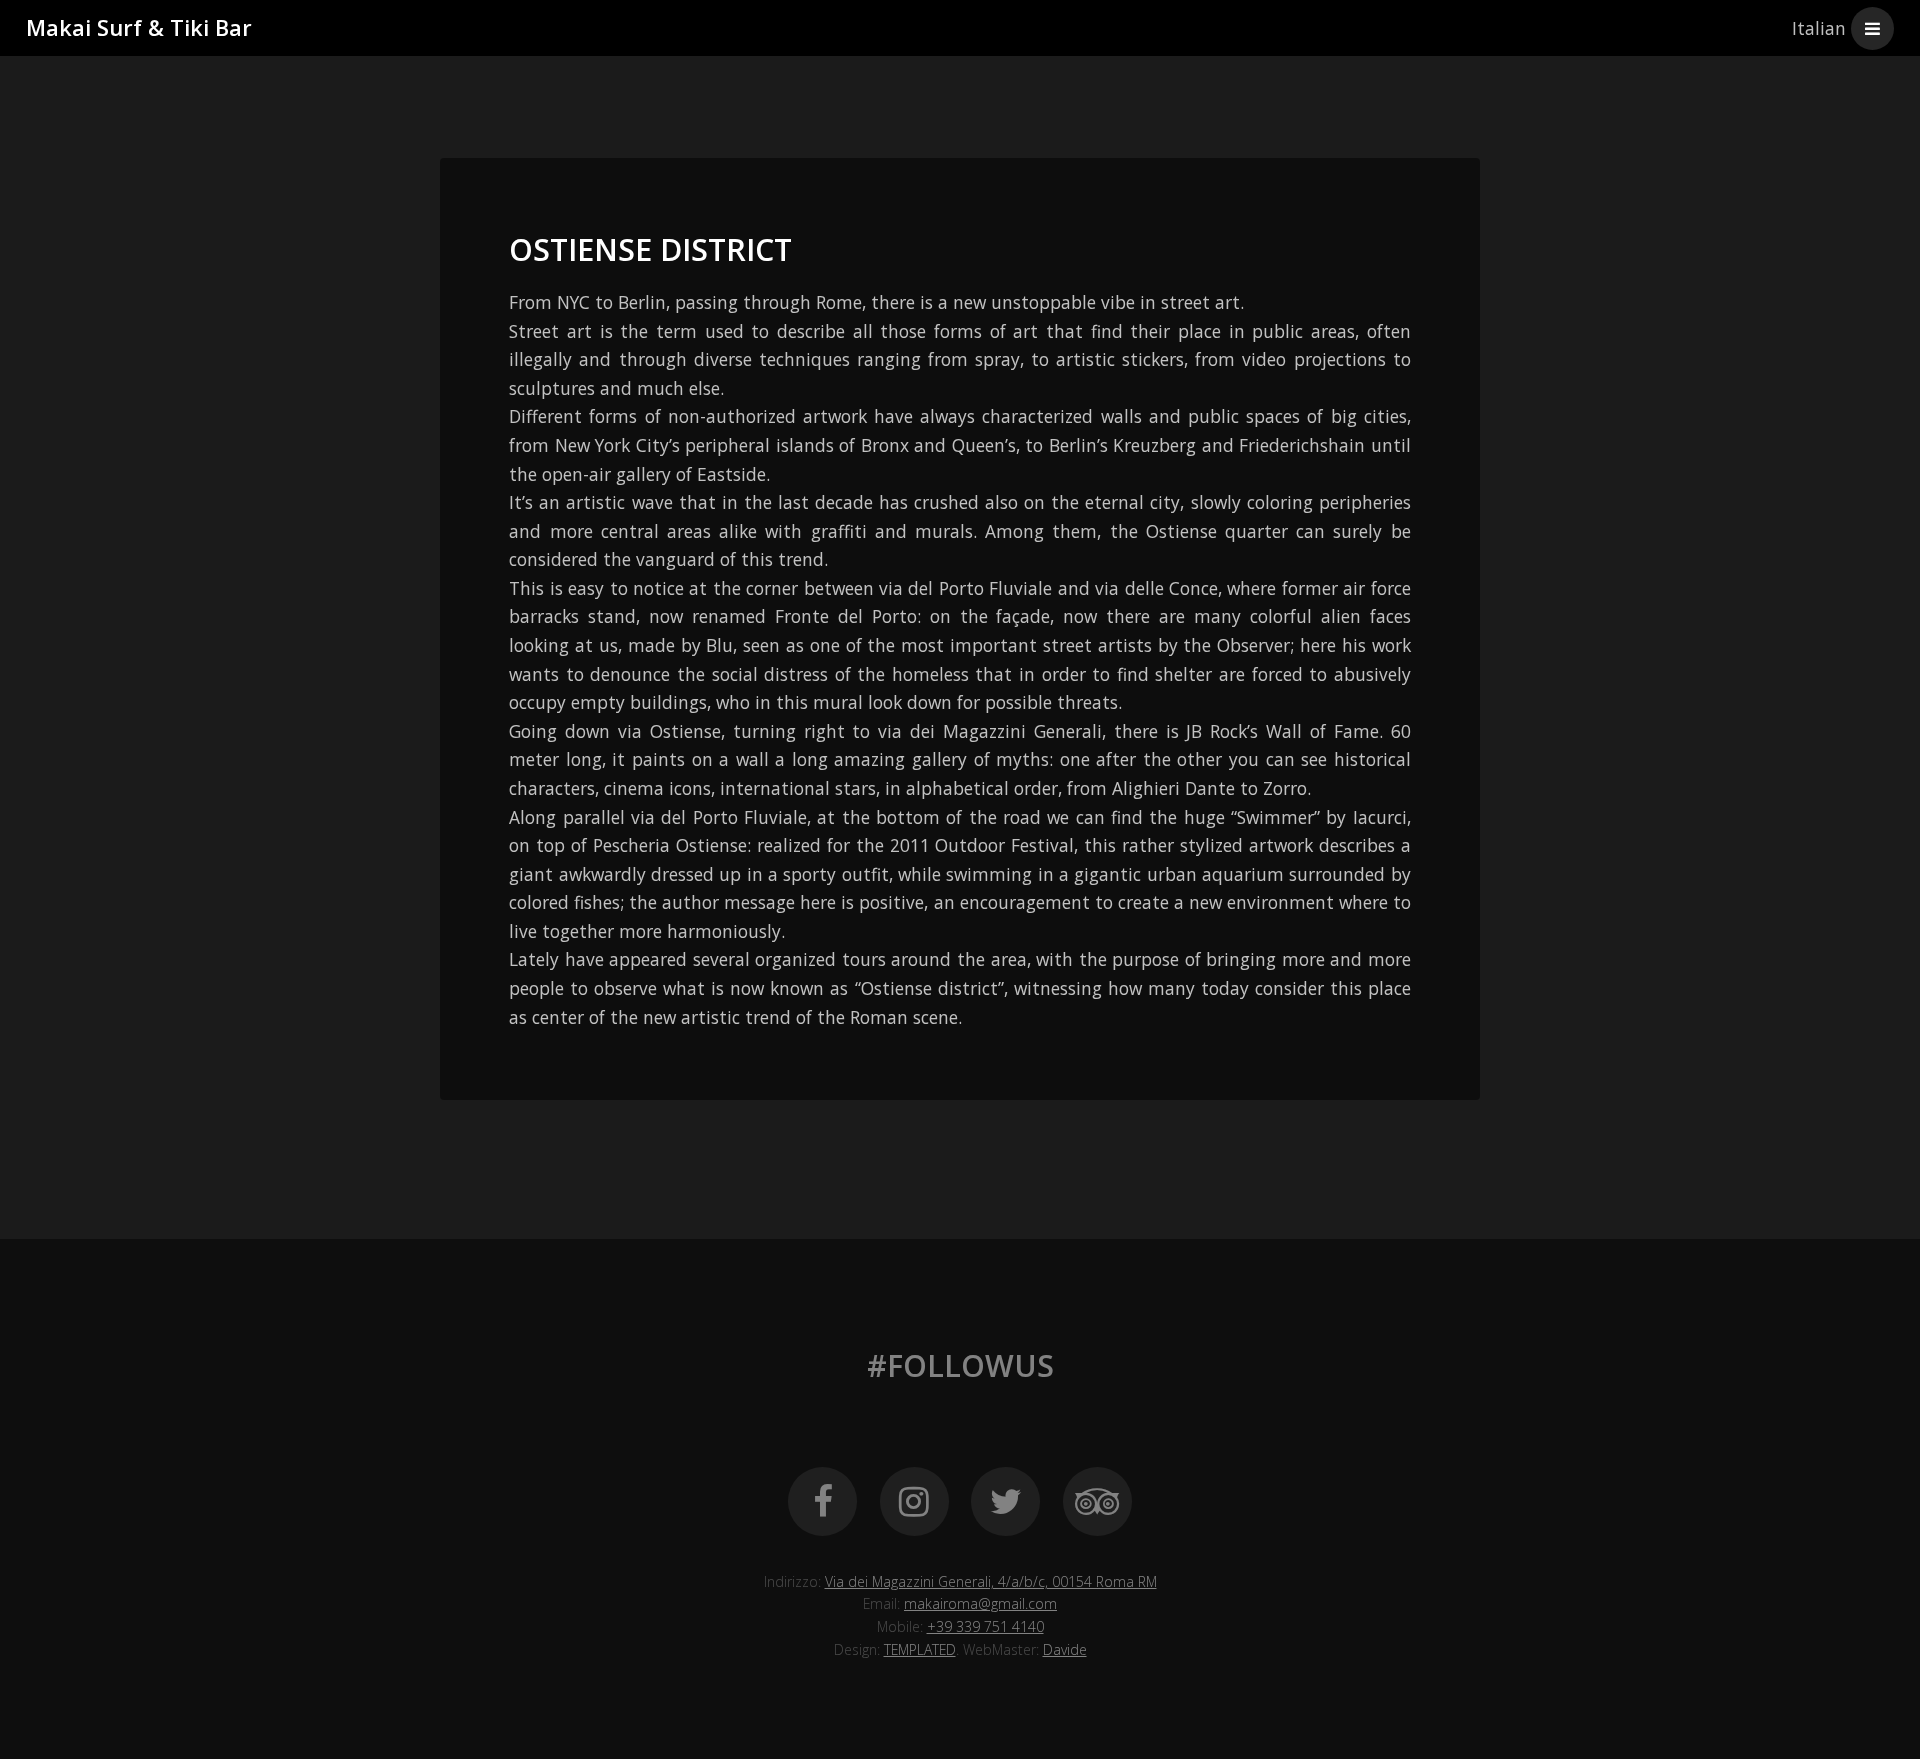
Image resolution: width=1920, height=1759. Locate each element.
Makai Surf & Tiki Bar (139, 27)
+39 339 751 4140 (985, 1626)
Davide (1065, 1649)
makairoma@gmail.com (980, 1603)
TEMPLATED (920, 1649)
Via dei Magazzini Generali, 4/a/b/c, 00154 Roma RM (991, 1581)
